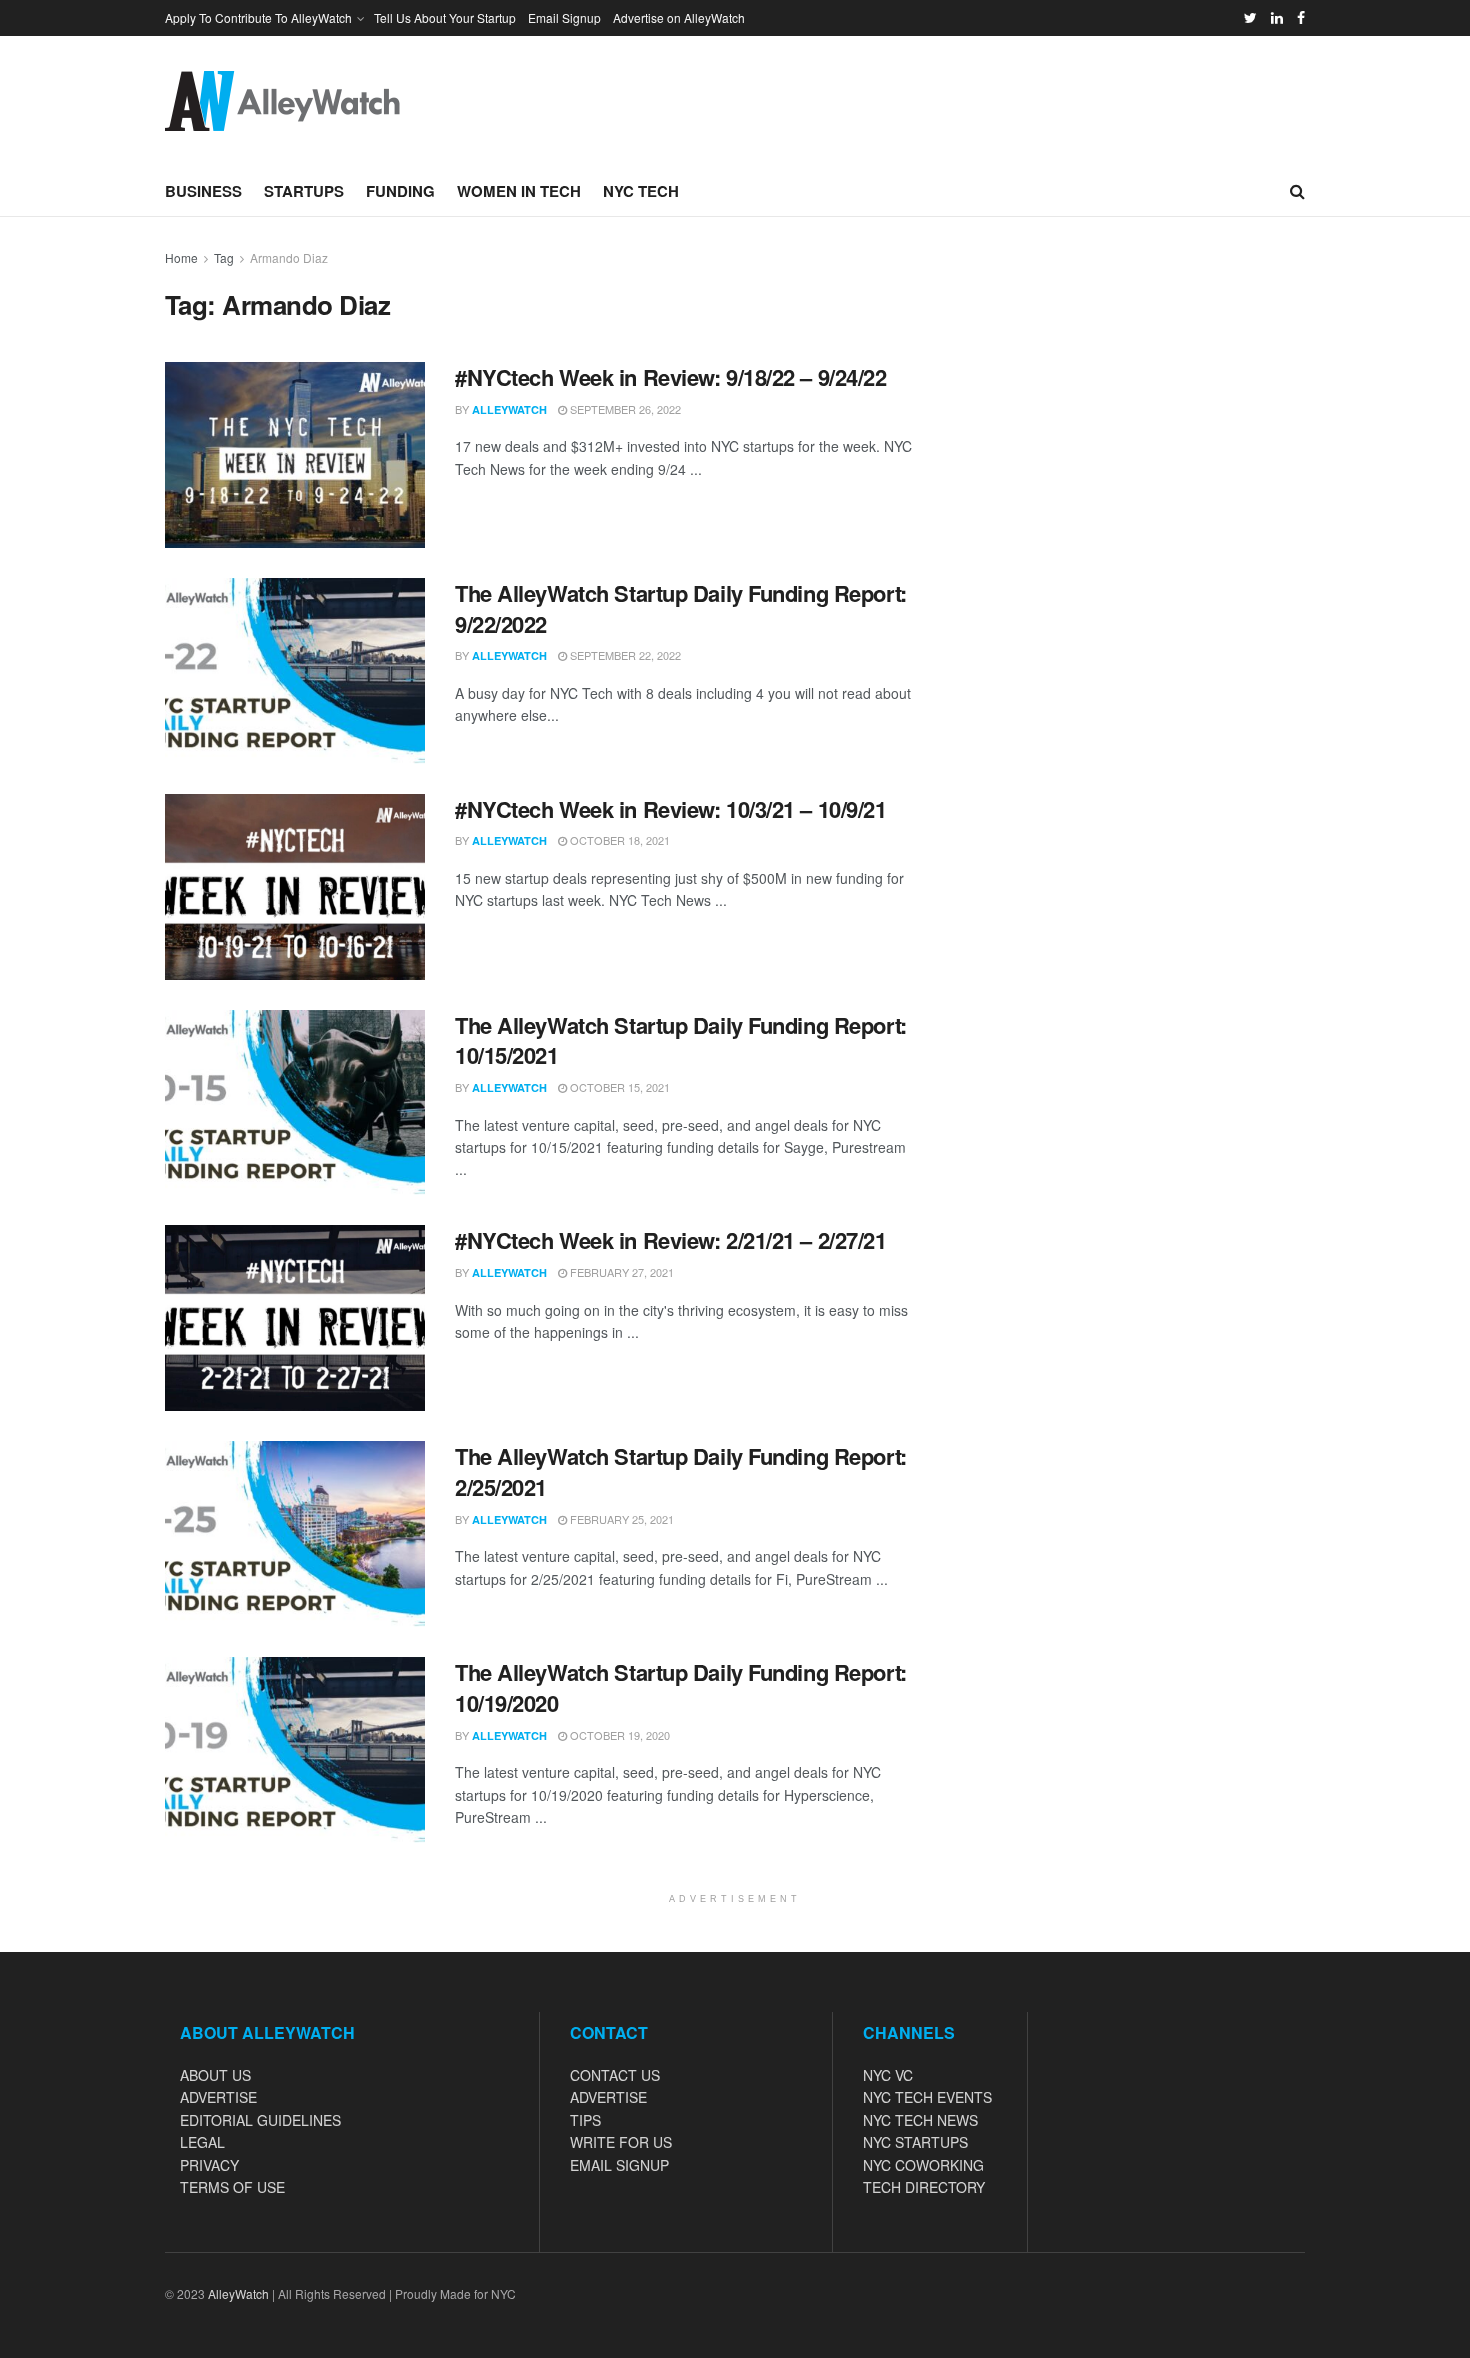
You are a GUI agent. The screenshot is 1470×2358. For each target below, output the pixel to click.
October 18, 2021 (618, 840)
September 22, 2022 (624, 655)
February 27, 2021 (620, 1272)
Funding (400, 191)
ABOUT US (215, 2075)
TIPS (585, 2120)
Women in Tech (519, 191)
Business (203, 191)
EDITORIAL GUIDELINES (260, 2120)
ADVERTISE (218, 2097)
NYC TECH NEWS (920, 2120)
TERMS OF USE (232, 2187)
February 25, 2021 (620, 1519)
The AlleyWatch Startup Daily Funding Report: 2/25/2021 (681, 1471)
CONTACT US (615, 2075)
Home (181, 257)
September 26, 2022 (624, 409)
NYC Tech (641, 191)
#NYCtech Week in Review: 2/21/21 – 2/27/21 (671, 1240)
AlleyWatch (509, 409)
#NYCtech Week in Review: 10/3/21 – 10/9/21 (671, 809)
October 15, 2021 (618, 1087)
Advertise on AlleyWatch (679, 17)
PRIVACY (209, 2165)
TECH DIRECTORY (924, 2187)
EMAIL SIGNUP (619, 2165)
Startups (304, 191)
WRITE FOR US (621, 2142)
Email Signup (564, 17)
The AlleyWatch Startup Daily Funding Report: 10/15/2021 (681, 1040)
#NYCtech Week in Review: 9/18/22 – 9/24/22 (671, 377)
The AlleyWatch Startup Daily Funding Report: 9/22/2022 (681, 608)
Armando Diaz (289, 257)
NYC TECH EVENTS (927, 2097)
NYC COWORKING (923, 2165)
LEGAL (202, 2142)
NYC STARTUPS (915, 2142)
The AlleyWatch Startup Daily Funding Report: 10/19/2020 (681, 1687)
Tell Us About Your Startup (445, 17)
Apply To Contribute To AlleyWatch (258, 17)
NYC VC (888, 2075)
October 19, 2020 (618, 1735)
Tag (224, 257)
